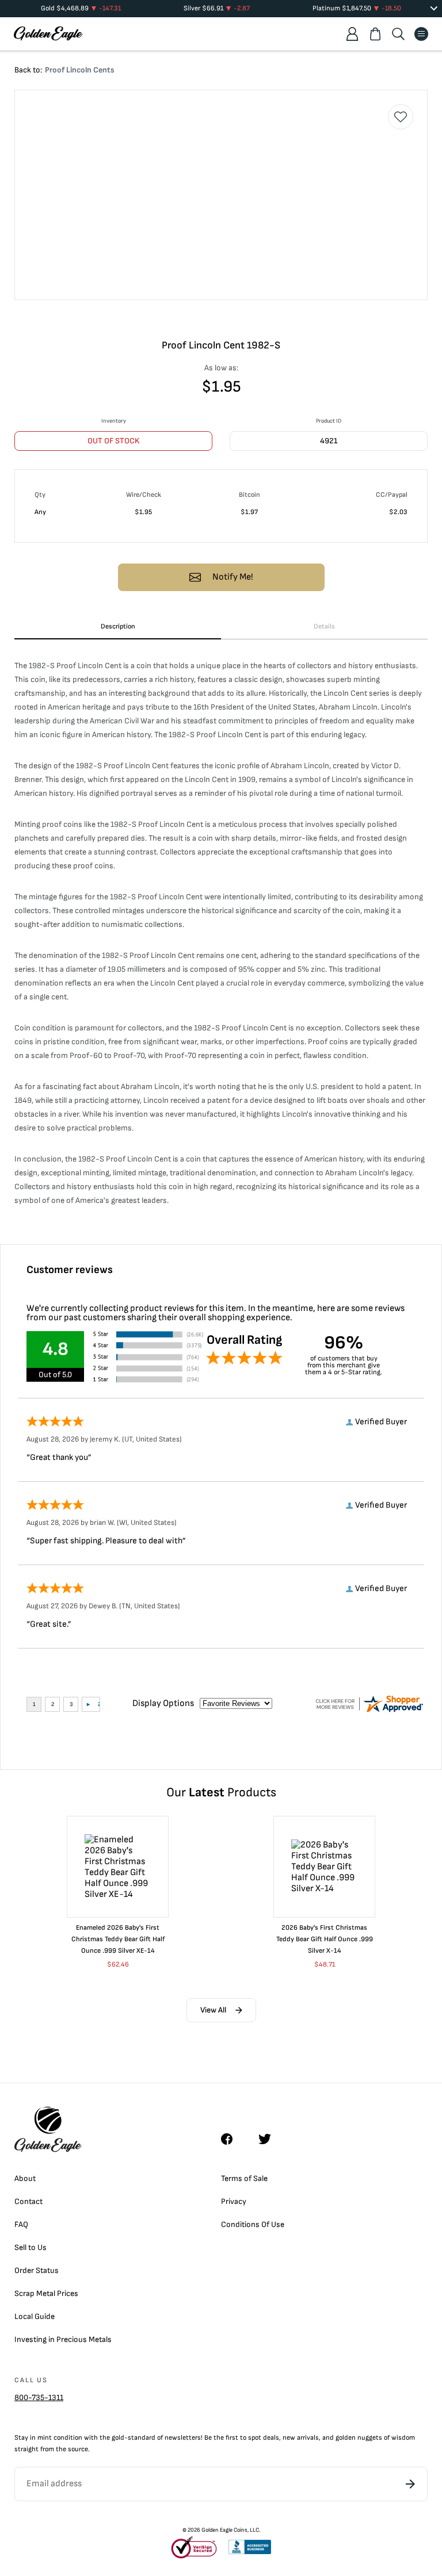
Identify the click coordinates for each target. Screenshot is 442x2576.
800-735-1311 (39, 2397)
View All (213, 2010)
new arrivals (301, 2438)
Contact (28, 2201)
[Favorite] (401, 117)
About (25, 2178)
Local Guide (35, 2316)
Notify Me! (233, 577)
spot (255, 2438)
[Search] (398, 34)
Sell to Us (31, 2247)
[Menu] (421, 34)
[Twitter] (270, 2139)
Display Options (163, 1703)
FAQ (21, 2224)
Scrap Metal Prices (46, 2293)
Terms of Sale (244, 2178)
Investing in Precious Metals (63, 2339)
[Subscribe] (410, 2484)
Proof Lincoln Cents (80, 70)
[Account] (352, 34)
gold (118, 2438)
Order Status (37, 2270)
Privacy (234, 2201)
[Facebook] (233, 2139)
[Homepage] (48, 34)
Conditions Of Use (253, 2224)
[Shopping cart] (375, 34)
